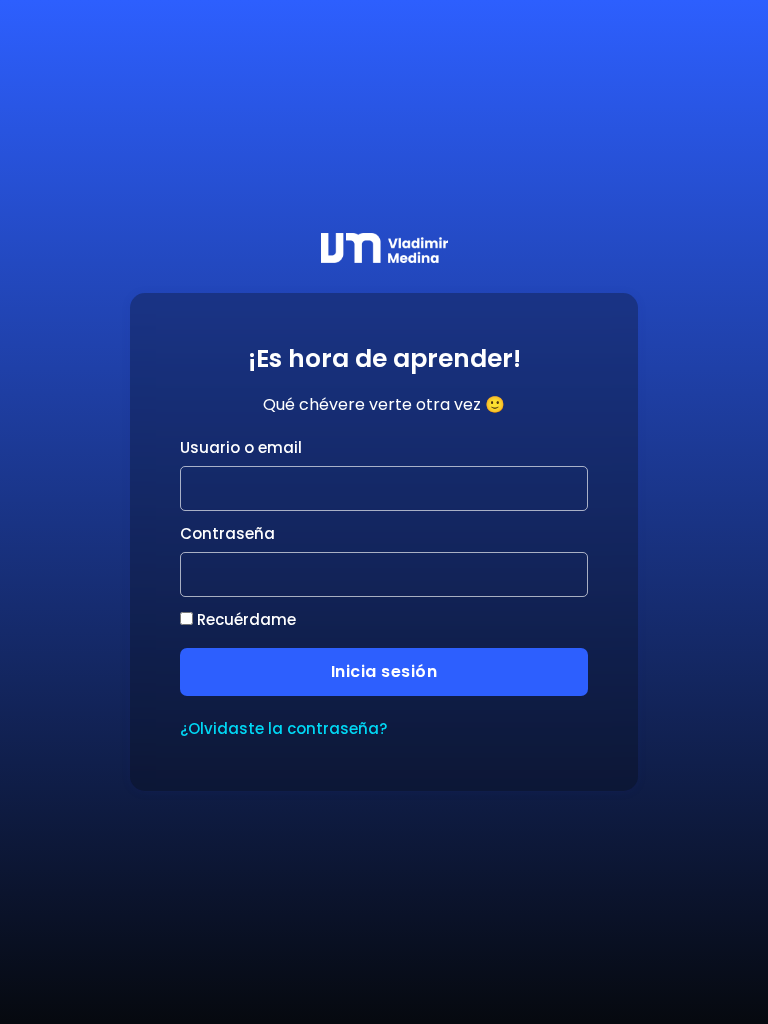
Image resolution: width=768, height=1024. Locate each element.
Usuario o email (241, 447)
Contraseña (227, 533)
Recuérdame (244, 619)
